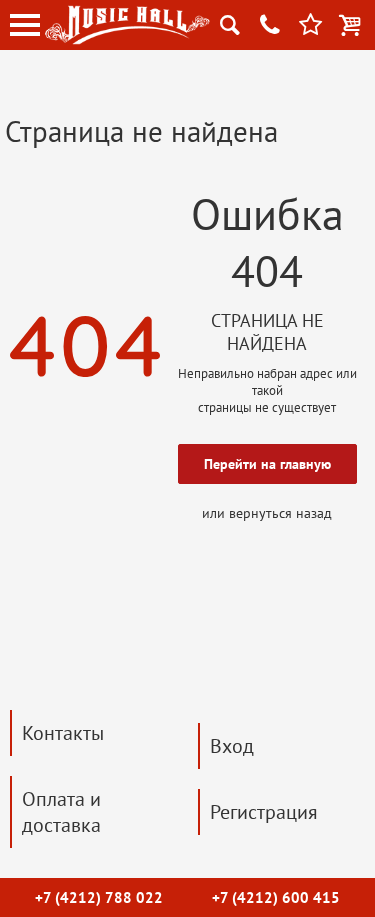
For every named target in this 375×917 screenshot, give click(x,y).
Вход (232, 746)
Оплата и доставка (61, 812)
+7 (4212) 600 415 (276, 897)
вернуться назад (280, 513)
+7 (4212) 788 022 (99, 897)
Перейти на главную (267, 464)
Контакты (63, 733)
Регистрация (264, 812)
